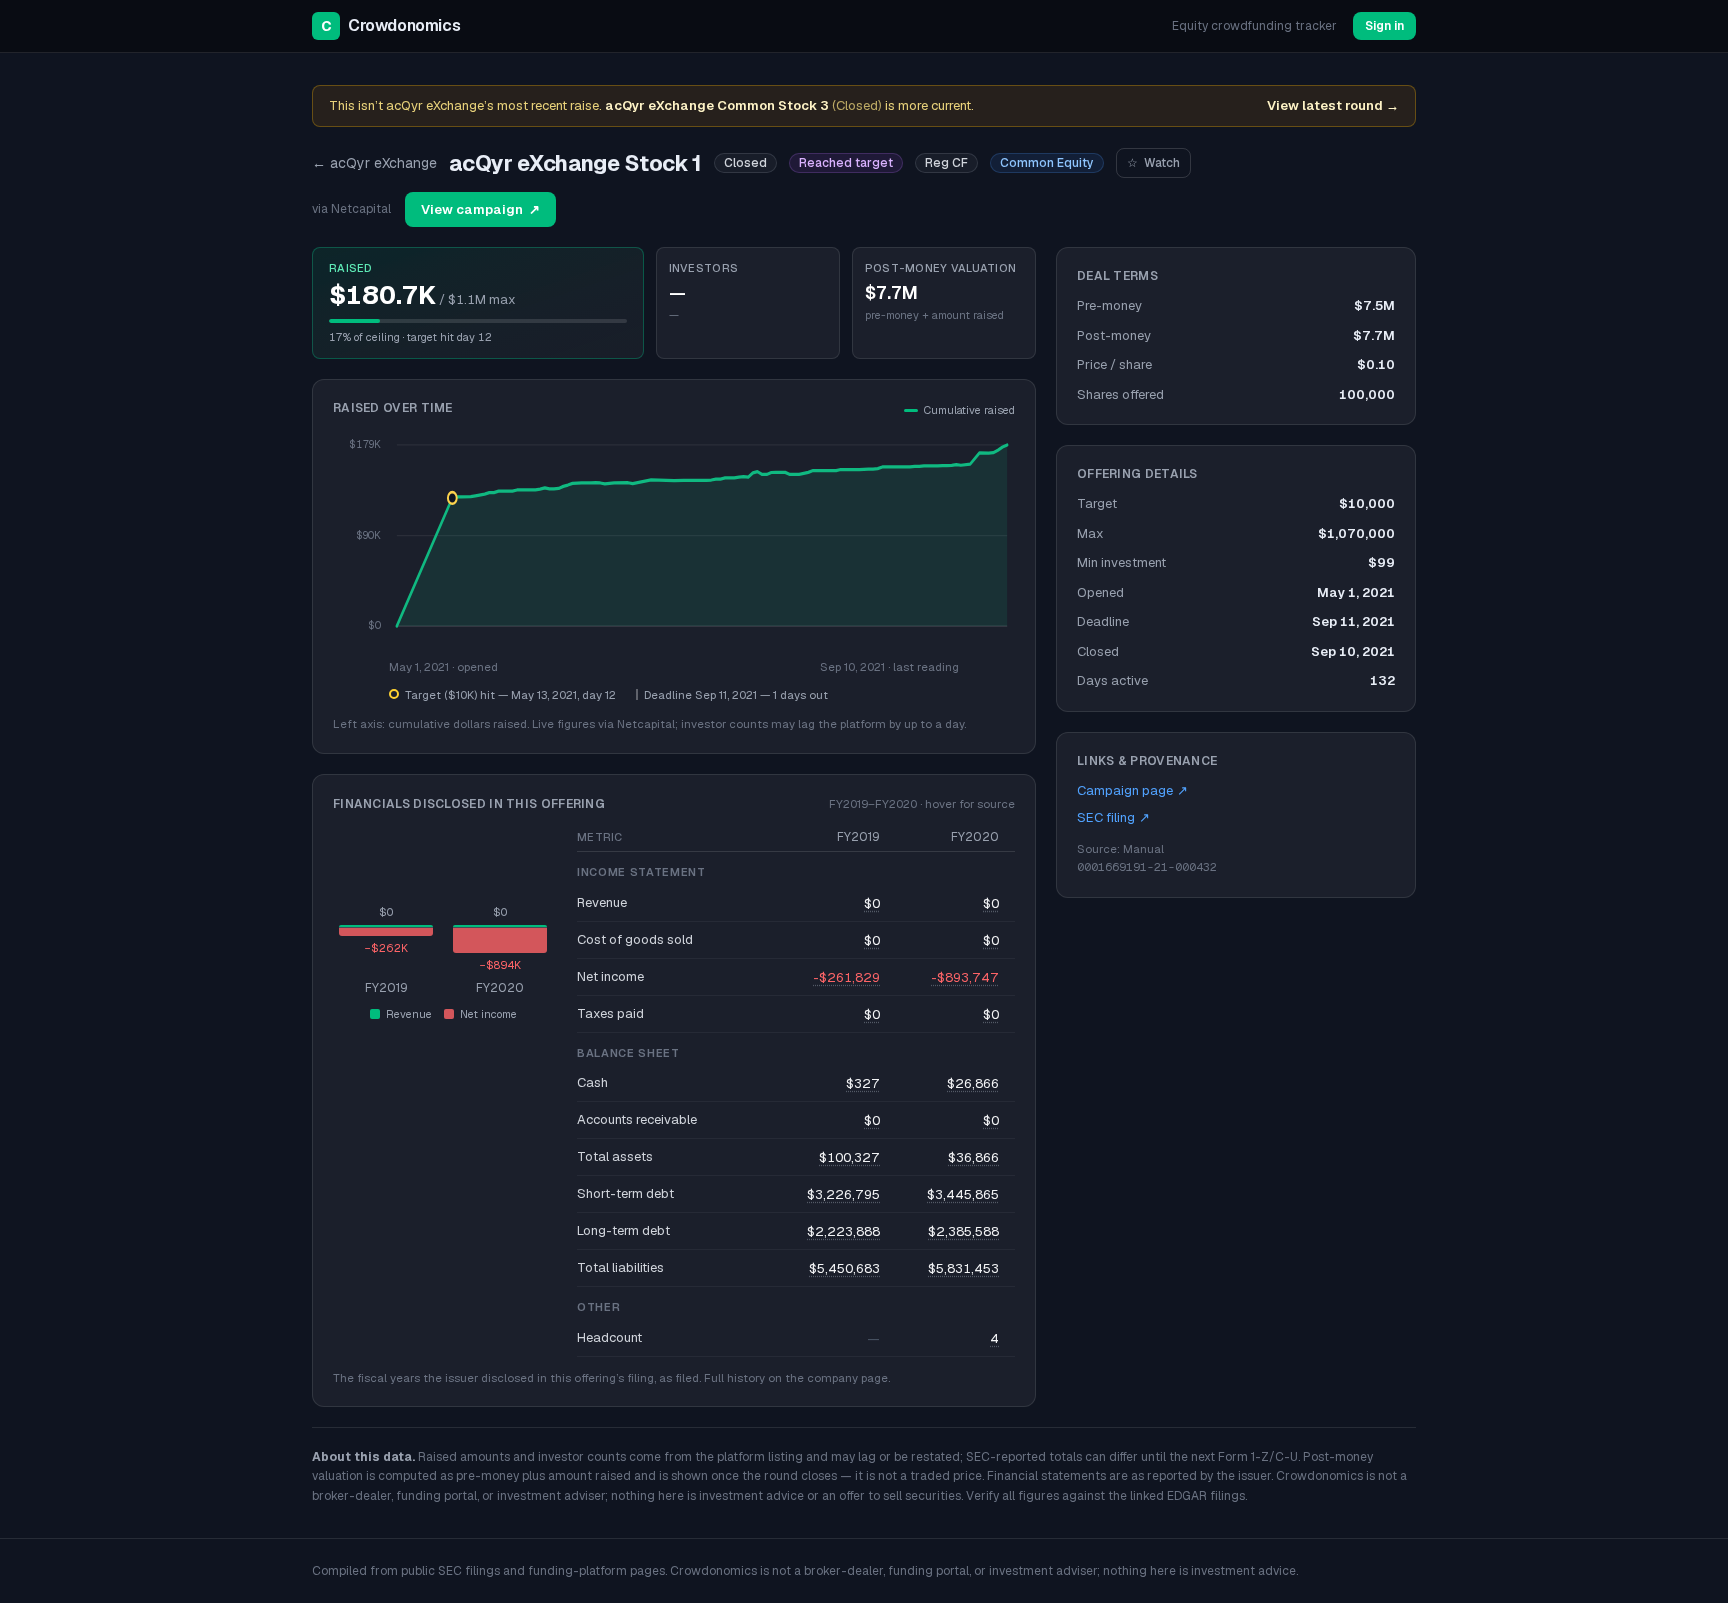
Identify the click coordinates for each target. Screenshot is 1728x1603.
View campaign (480, 209)
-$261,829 (846, 977)
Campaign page (1132, 790)
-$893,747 (965, 977)
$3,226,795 (843, 1194)
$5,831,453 (963, 1268)
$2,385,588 (963, 1231)
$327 (863, 1083)
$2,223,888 (843, 1231)
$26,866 (973, 1083)
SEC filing (1113, 817)
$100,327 (849, 1157)
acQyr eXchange (374, 163)
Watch (1153, 163)
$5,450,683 (844, 1268)
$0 (872, 903)
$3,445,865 (963, 1194)
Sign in (1384, 26)
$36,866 (973, 1157)
